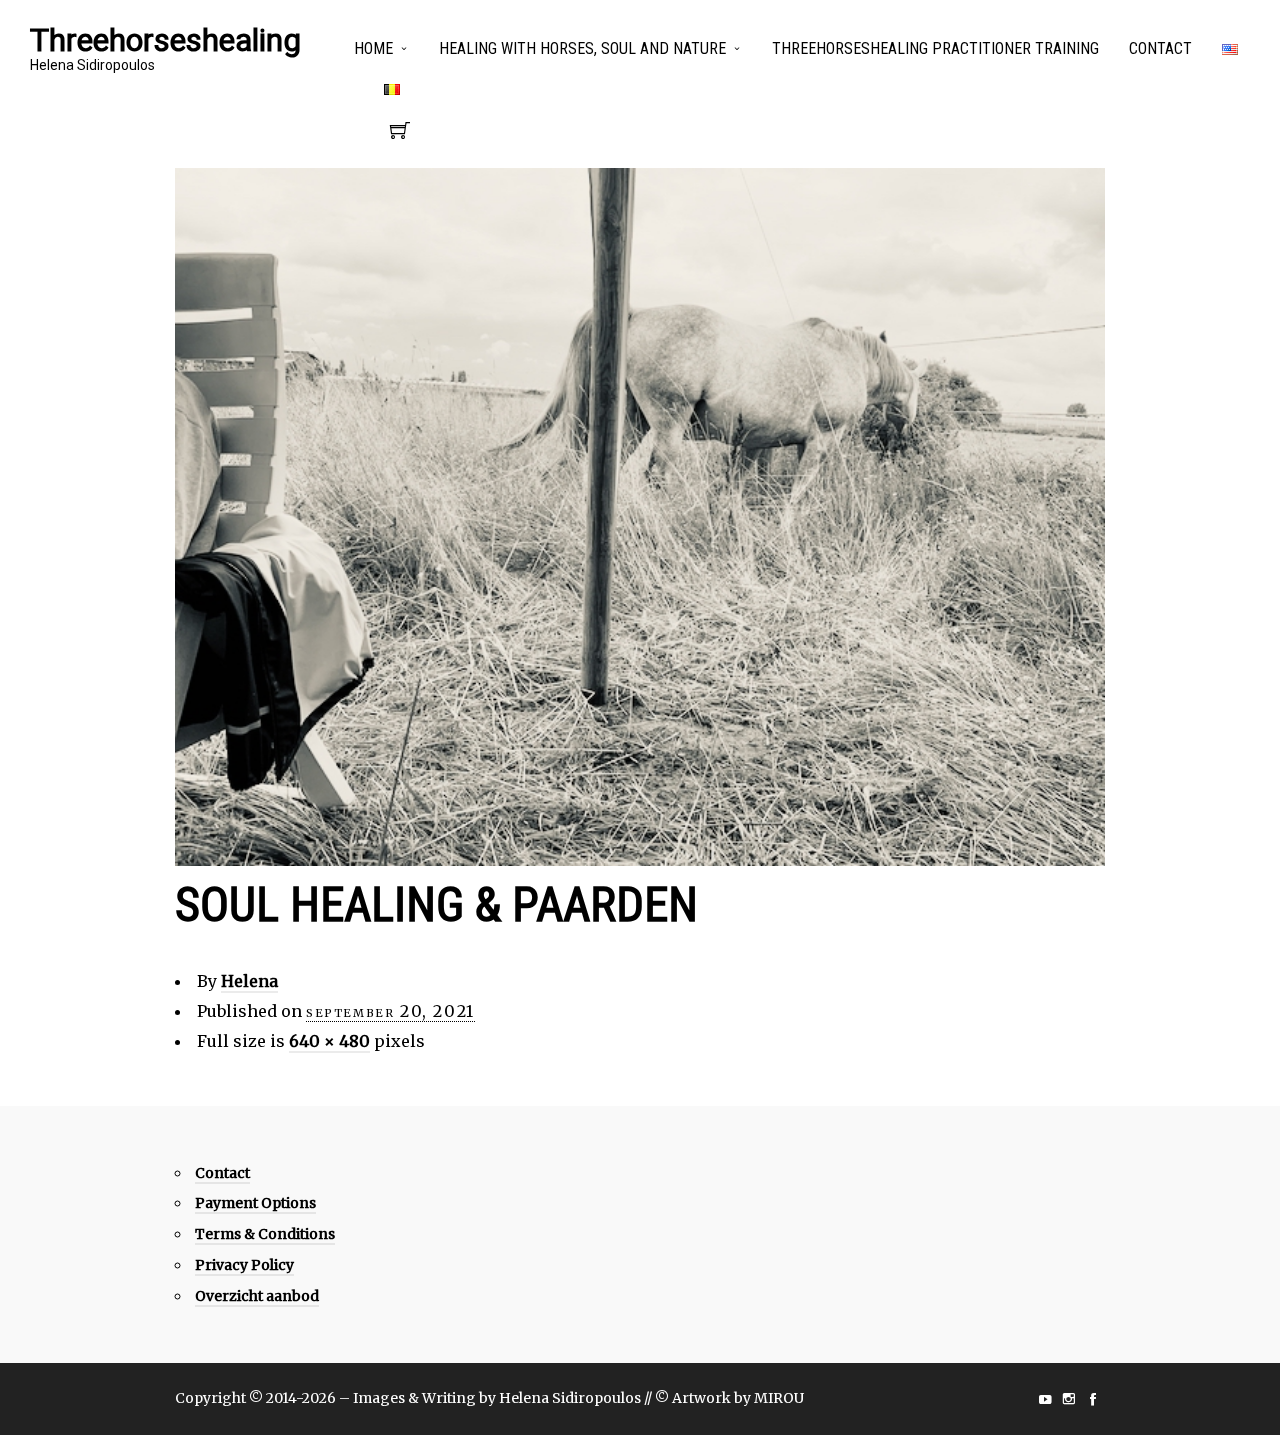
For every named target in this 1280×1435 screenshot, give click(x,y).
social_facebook (1093, 1399)
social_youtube (1045, 1399)
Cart (400, 136)
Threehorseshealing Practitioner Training (935, 48)
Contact (1160, 48)
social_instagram (1069, 1399)
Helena (249, 981)
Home (373, 48)
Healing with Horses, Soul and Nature (582, 48)
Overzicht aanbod (257, 1296)
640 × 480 (329, 1041)
